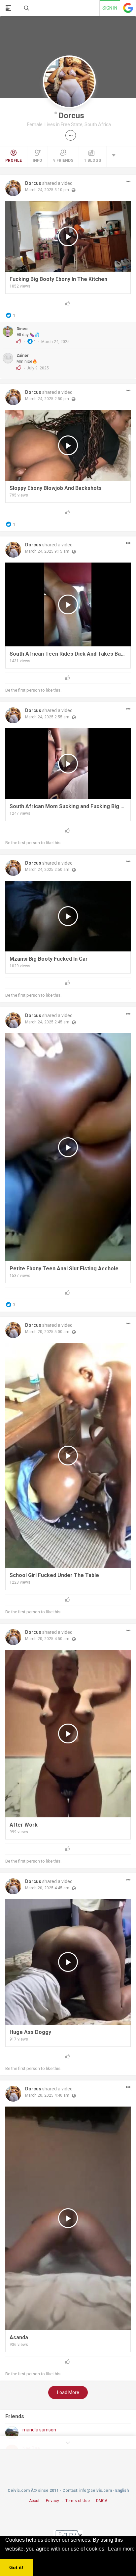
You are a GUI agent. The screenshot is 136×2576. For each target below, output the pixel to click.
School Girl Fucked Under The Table (54, 1575)
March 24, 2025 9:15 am (47, 551)
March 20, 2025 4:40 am (47, 2095)
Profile (14, 160)
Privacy (52, 2501)
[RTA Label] (68, 2535)
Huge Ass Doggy (30, 2032)
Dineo (22, 329)
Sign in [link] (110, 8)
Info (37, 160)
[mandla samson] (12, 2433)
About (34, 2501)
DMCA (102, 2501)
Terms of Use (78, 2501)
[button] (71, 135)
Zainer (23, 356)
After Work (24, 1825)
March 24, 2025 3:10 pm (47, 190)
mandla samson (39, 2430)
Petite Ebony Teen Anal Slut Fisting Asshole (64, 1269)
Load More (68, 2392)
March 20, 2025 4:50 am (47, 1639)
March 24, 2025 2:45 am (47, 1022)
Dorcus (71, 116)
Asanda (19, 2337)
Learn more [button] (121, 2549)
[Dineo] (8, 331)
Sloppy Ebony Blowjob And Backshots (56, 488)
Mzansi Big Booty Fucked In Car (49, 959)
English (122, 2490)
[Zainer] (8, 358)
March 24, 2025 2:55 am (47, 717)
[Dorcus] (13, 188)
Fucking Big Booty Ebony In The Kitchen (58, 279)
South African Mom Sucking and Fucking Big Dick (68, 806)
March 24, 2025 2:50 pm (47, 399)
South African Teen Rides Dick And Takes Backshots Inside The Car (68, 654)
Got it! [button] (16, 2567)
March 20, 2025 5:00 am (47, 1332)
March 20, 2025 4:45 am (47, 1888)
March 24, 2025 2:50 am (47, 870)
